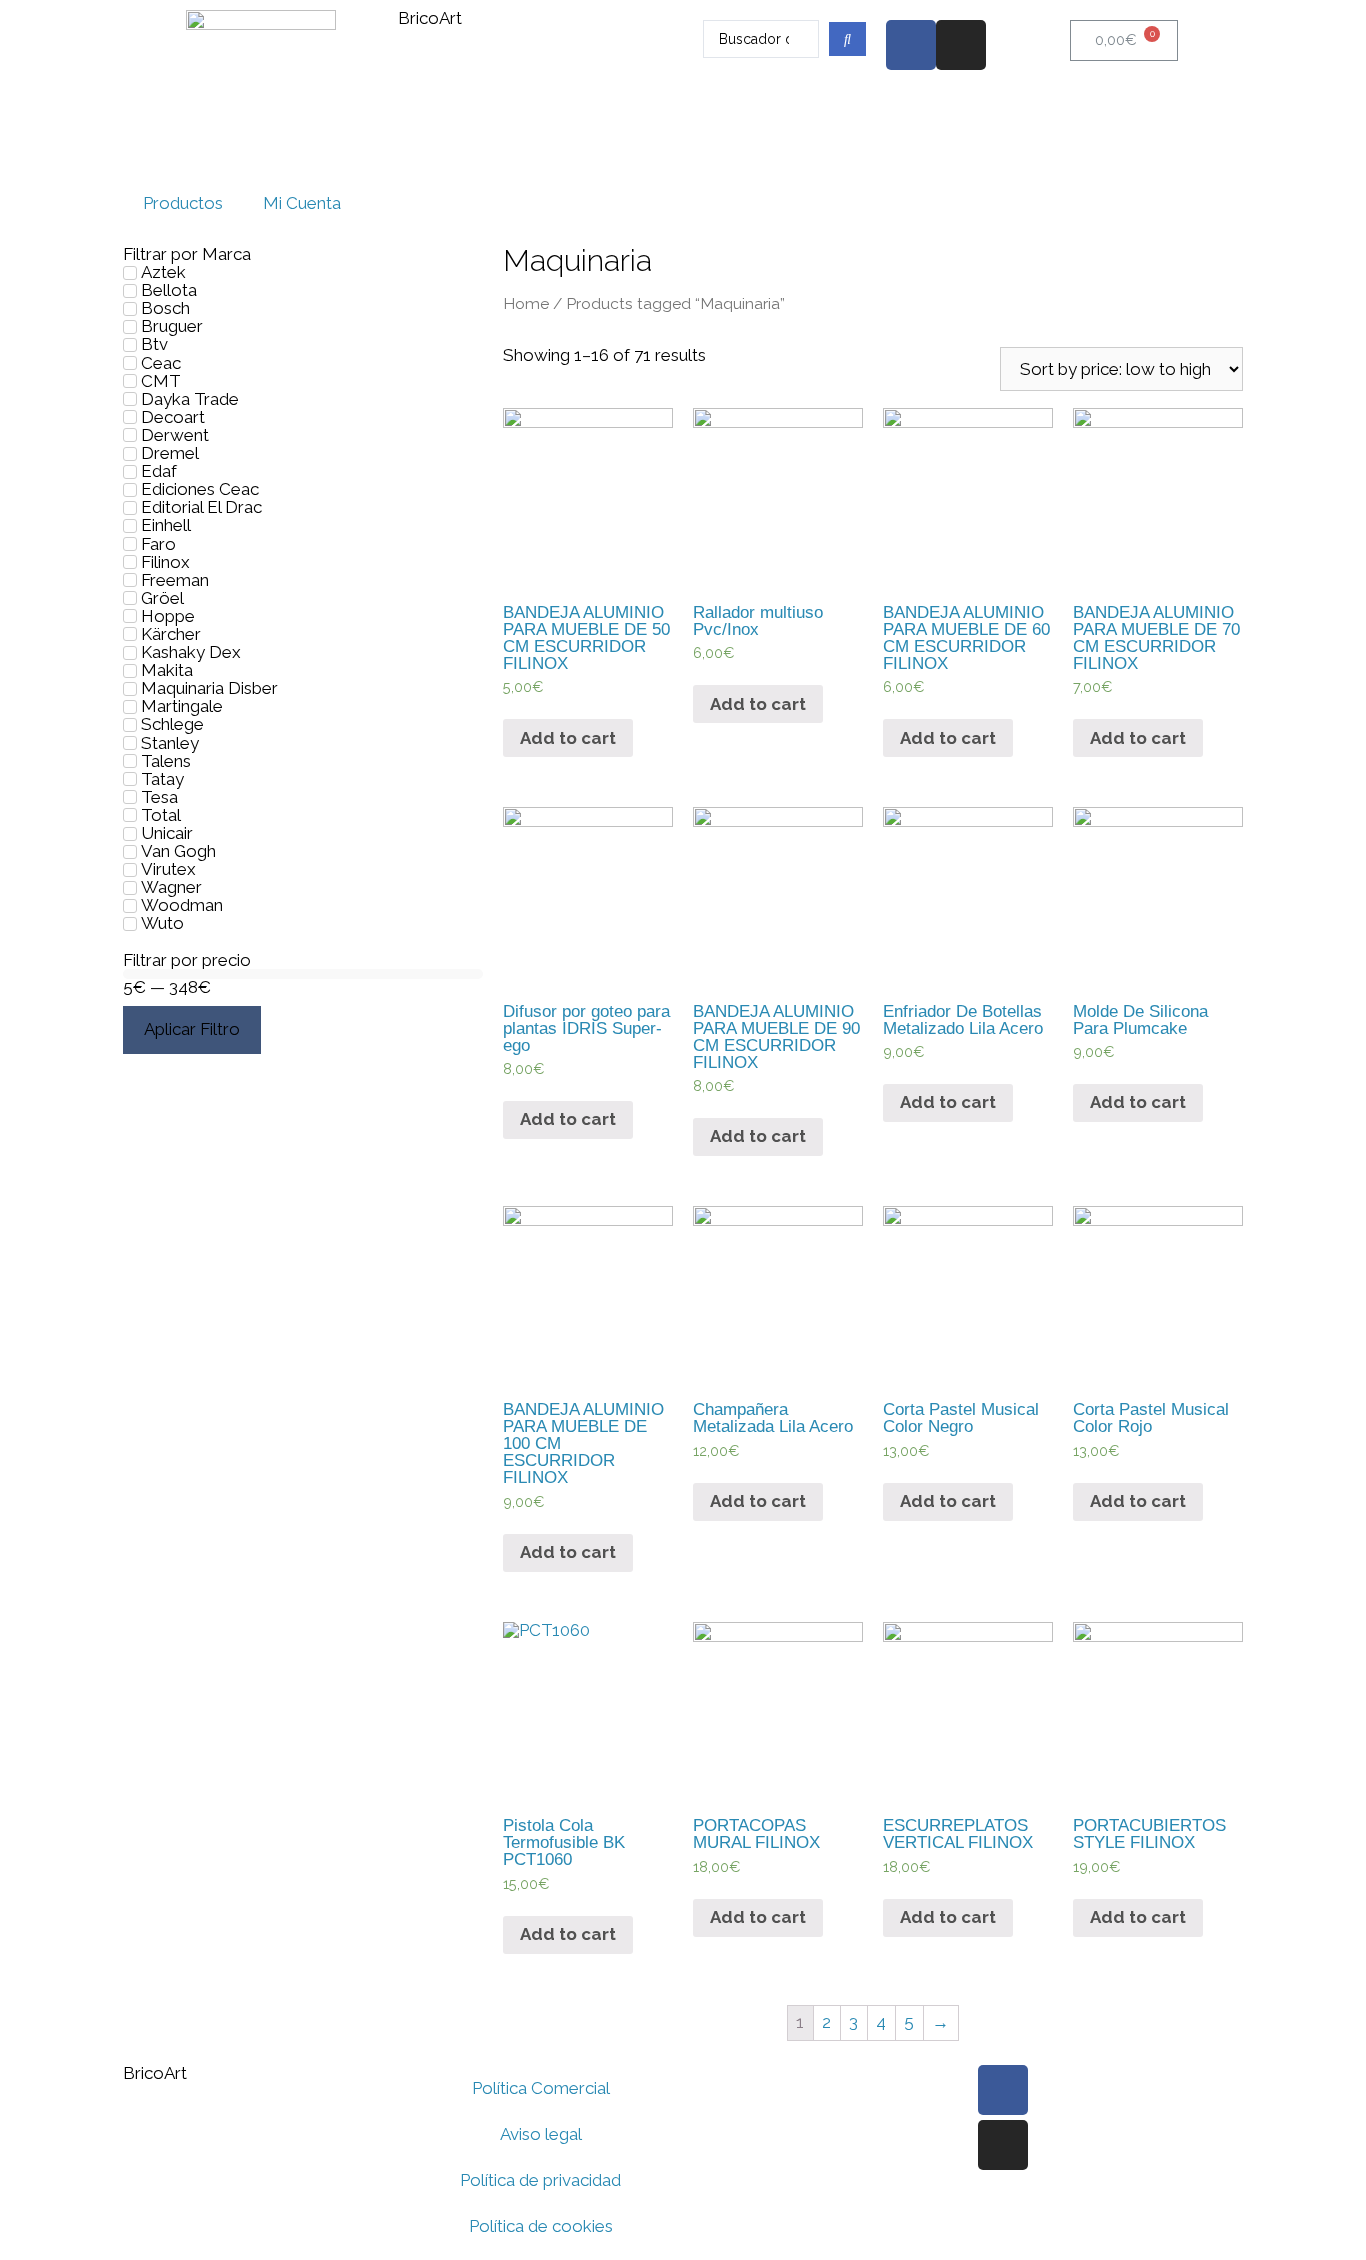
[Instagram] (961, 45)
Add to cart (568, 738)
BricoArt (430, 18)
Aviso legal (541, 2134)
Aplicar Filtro (192, 1029)
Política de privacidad (540, 2180)
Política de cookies (541, 2226)
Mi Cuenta (302, 203)
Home (526, 303)
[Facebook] (911, 45)
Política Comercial (541, 2088)
